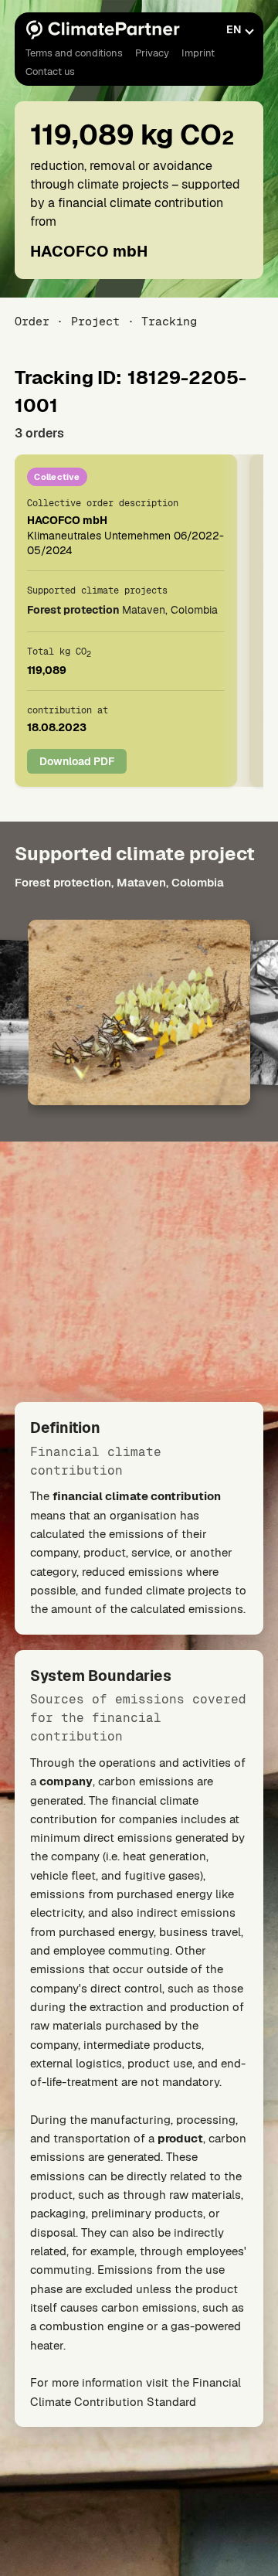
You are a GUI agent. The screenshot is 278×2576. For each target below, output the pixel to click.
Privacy (152, 53)
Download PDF (77, 761)
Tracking (169, 321)
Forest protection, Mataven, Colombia (119, 882)
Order (32, 321)
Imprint (198, 53)
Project (95, 321)
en (234, 29)
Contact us (50, 71)
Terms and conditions (74, 53)
